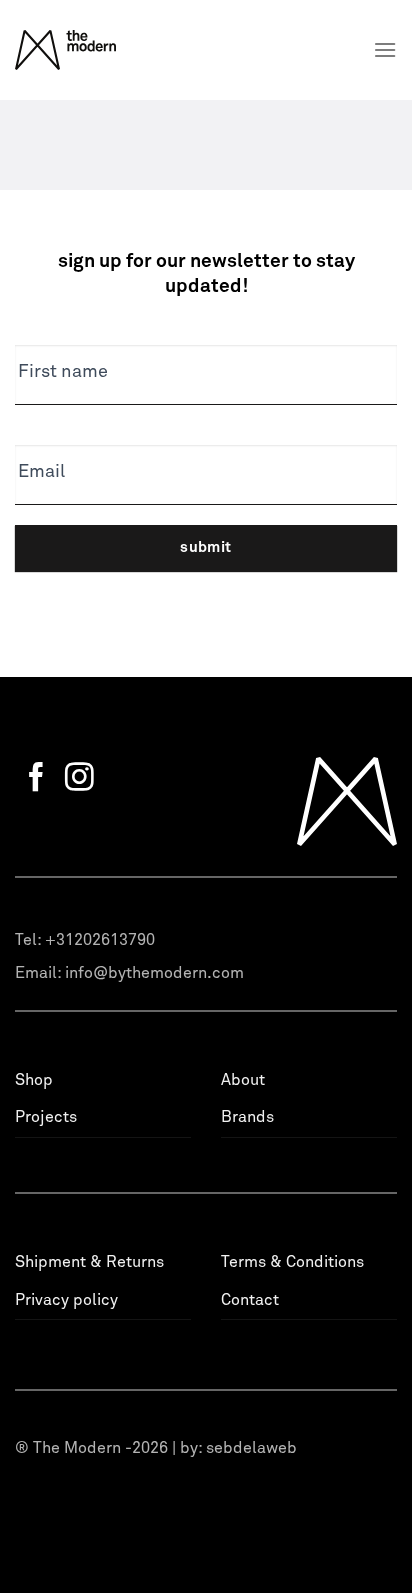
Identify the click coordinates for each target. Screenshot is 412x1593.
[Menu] (385, 49)
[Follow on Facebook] (36, 779)
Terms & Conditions (292, 1262)
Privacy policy (66, 1300)
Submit (206, 547)
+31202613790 (100, 940)
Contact (250, 1300)
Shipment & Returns (89, 1262)
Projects (46, 1117)
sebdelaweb (251, 1448)
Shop (34, 1080)
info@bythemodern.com (154, 973)
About (243, 1080)
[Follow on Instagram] (79, 779)
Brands (247, 1117)
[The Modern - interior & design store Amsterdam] (91, 50)
